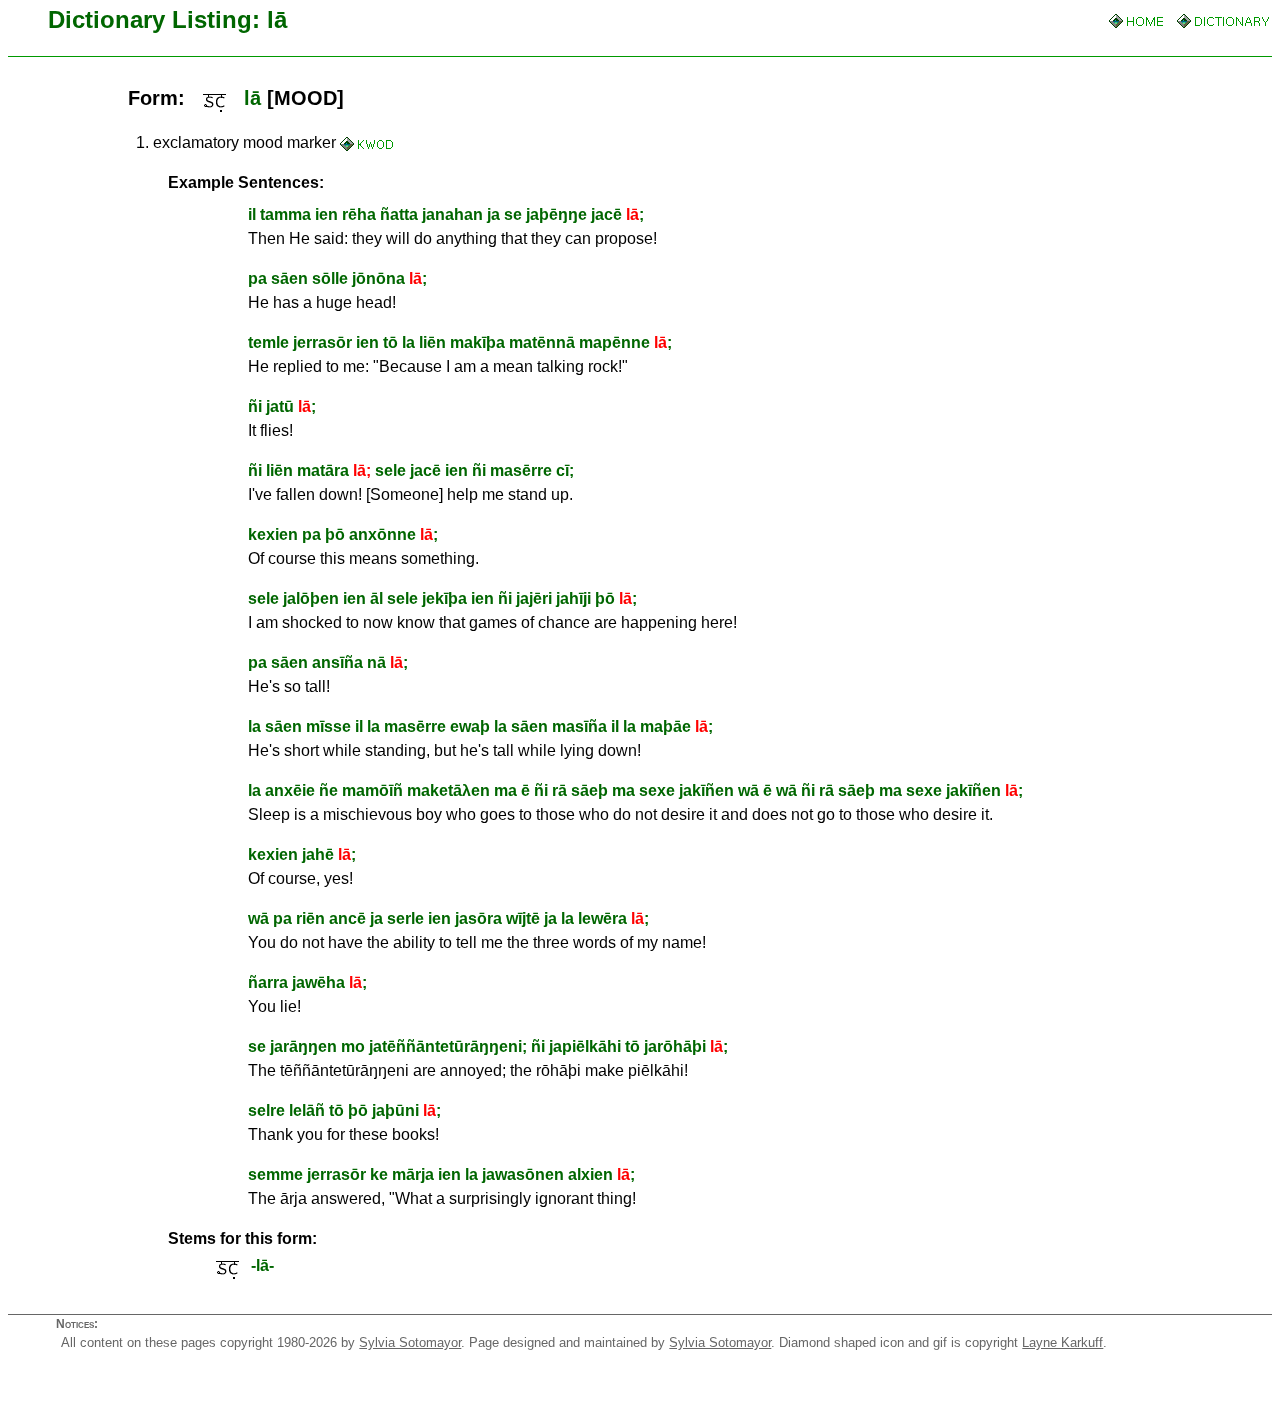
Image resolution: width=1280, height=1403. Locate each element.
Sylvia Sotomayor (410, 1342)
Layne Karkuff (1062, 1342)
